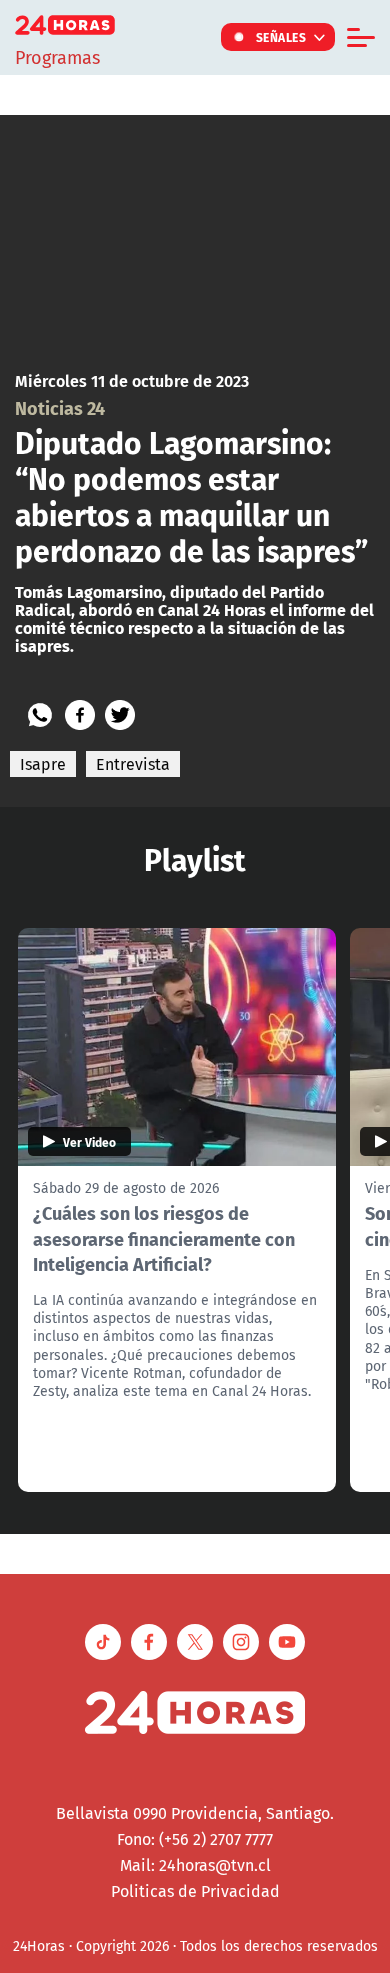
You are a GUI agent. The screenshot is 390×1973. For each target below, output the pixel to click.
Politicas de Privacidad (195, 1891)
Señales (281, 37)
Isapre (43, 764)
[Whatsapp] (40, 715)
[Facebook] (80, 715)
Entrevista (133, 764)
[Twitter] (120, 715)
